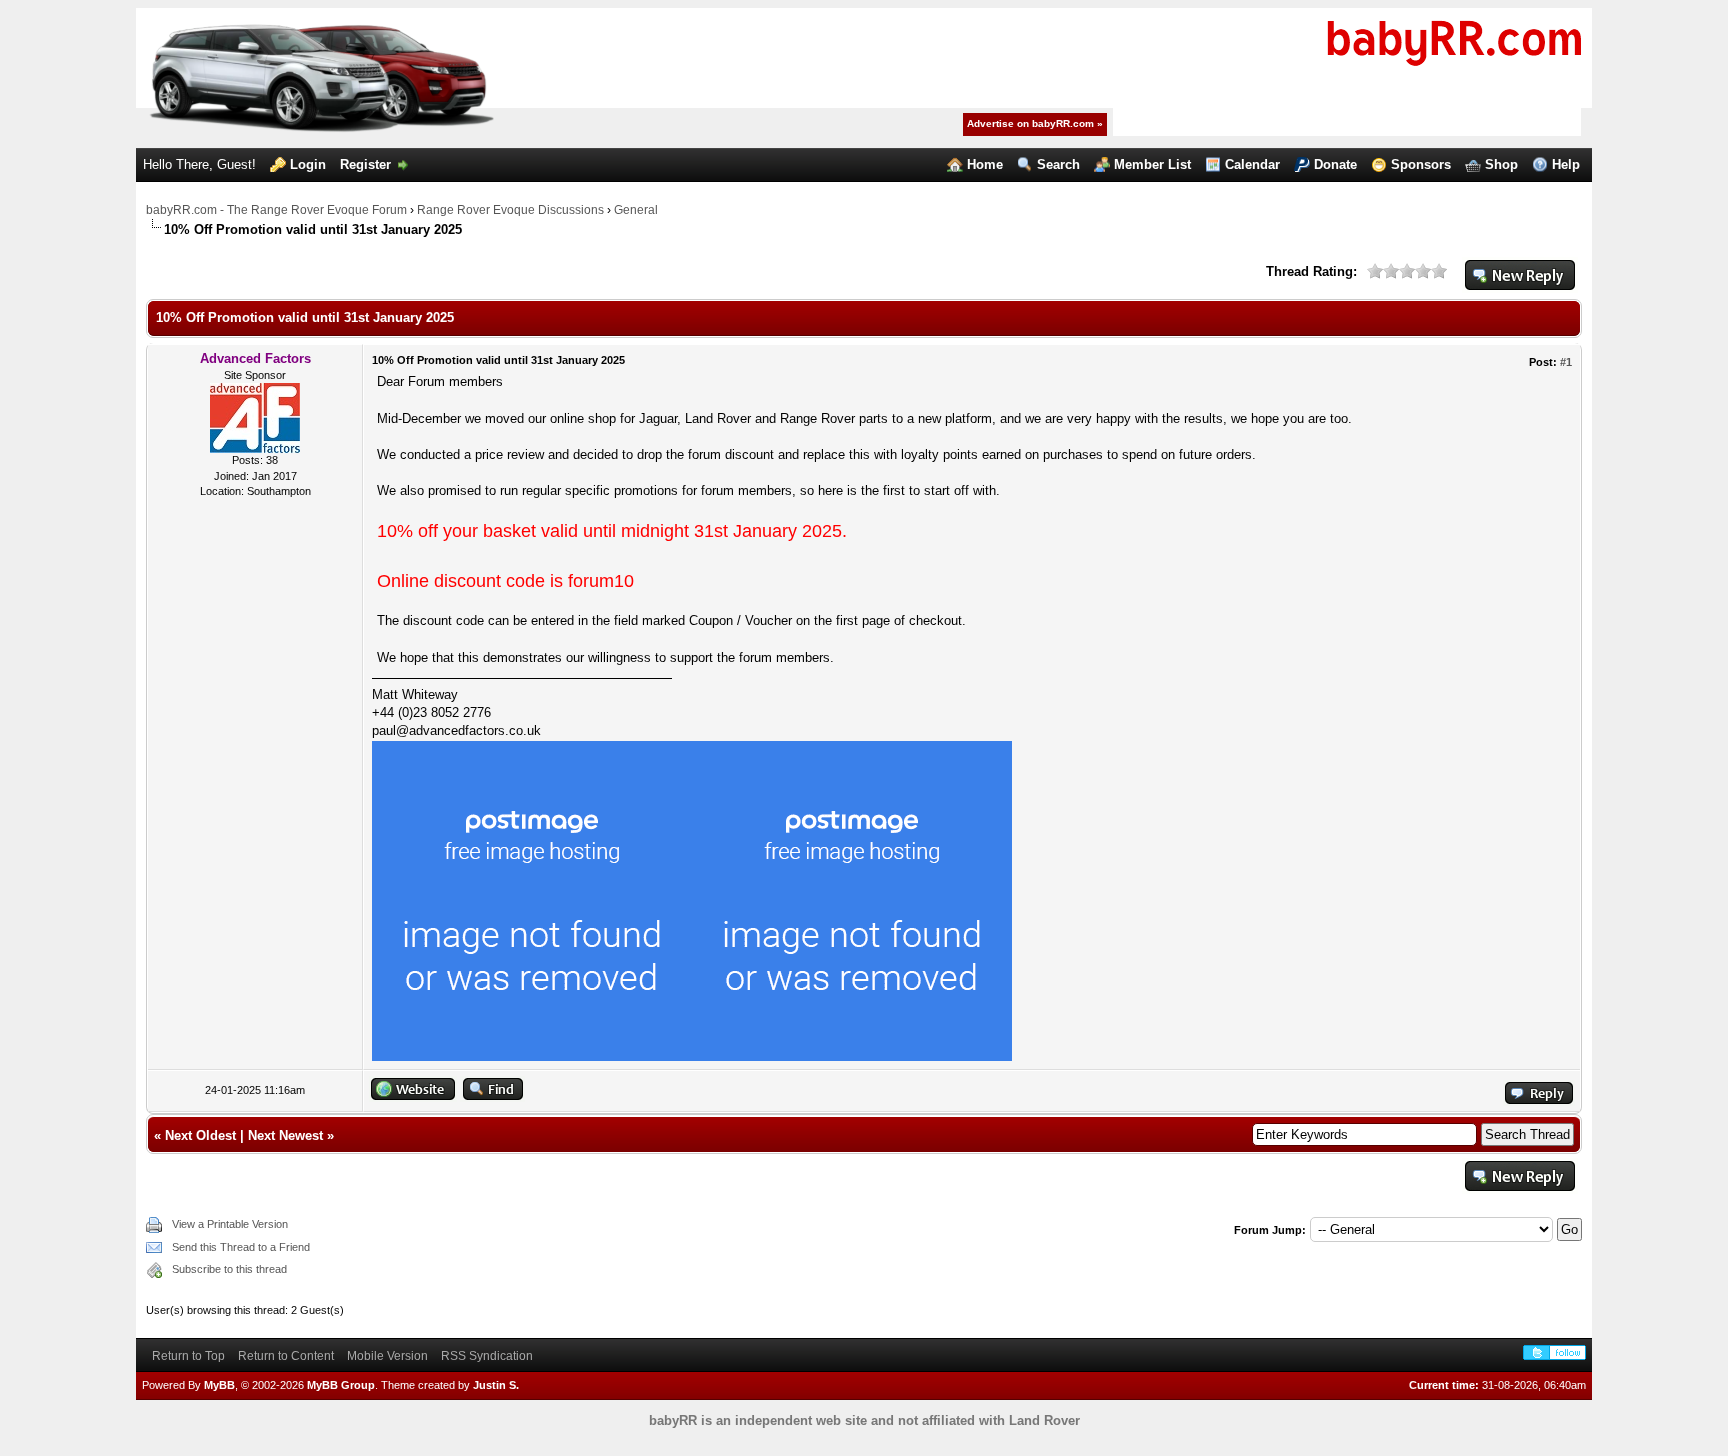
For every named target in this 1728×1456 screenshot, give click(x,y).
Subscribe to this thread (229, 1269)
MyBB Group (341, 1385)
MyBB (219, 1385)
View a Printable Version (230, 1224)
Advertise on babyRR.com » (1035, 123)
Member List (1152, 164)
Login (308, 164)
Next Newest (285, 1135)
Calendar (1252, 164)
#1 (1566, 362)
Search (1058, 164)
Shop (1501, 164)
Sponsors (1421, 164)
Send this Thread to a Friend (241, 1247)
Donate (1335, 164)
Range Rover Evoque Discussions (510, 210)
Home (985, 164)
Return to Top (188, 1356)
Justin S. (496, 1385)
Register (365, 164)
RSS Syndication (487, 1356)
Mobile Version (387, 1356)
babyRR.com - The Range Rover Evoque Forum (276, 210)
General (636, 210)
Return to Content (286, 1356)
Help (1566, 164)
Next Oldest (200, 1135)
